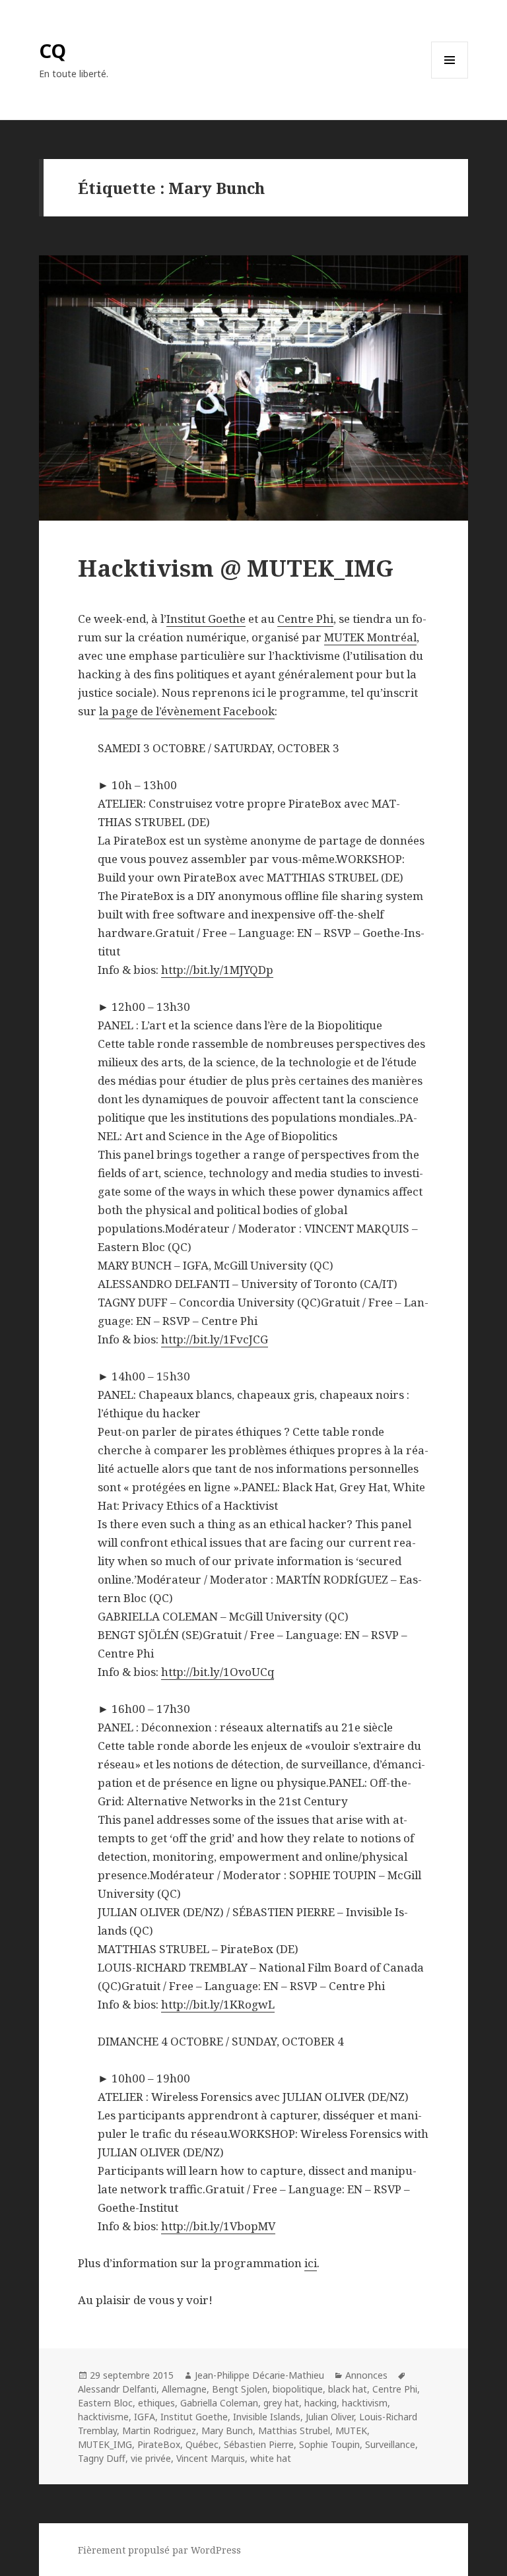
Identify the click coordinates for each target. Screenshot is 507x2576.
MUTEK (351, 2431)
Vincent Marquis (211, 2458)
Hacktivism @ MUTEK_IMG (236, 568)
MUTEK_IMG (105, 2444)
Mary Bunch (227, 2431)
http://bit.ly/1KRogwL (218, 2004)
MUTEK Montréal (370, 637)
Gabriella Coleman (219, 2403)
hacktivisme (103, 2417)
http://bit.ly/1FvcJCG (215, 1339)
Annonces (366, 2375)
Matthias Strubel (294, 2431)
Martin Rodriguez (159, 2431)
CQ (52, 50)
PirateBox (159, 2444)
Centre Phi (305, 619)
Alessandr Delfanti (117, 2389)
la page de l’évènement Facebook (187, 711)
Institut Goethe (206, 619)
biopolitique (298, 2389)
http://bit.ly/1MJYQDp (217, 970)
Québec (202, 2444)
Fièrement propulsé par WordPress (159, 2550)
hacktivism (365, 2403)
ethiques (156, 2403)
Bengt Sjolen (240, 2389)
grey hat (281, 2403)
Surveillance (390, 2444)
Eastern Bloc (105, 2403)
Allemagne (184, 2389)
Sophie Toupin (329, 2444)
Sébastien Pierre (259, 2444)
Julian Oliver (330, 2417)
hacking (321, 2403)
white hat (271, 2458)
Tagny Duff (102, 2458)
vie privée (151, 2458)
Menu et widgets (450, 78)
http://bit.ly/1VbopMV (218, 2226)
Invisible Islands (267, 2417)
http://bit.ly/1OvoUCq (218, 1672)
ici (311, 2263)
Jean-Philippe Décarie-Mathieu (259, 2375)
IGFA (145, 2417)
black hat (348, 2389)
